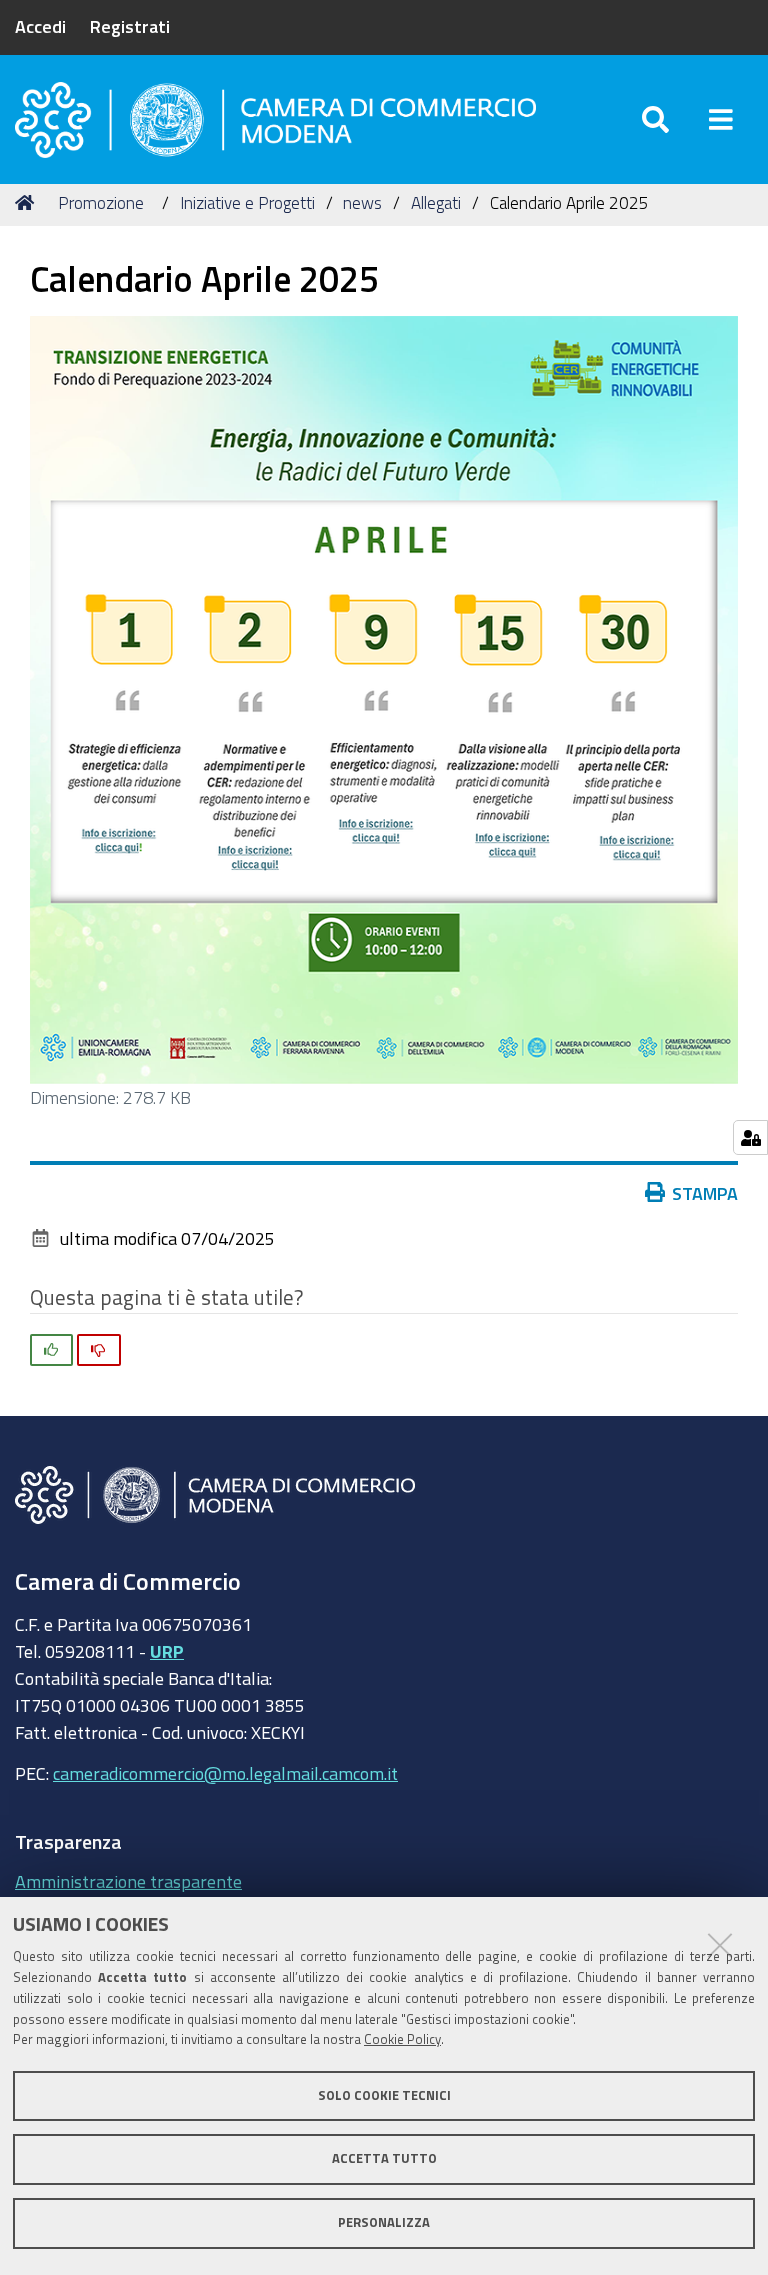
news (362, 202)
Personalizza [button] (384, 2222)
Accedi (40, 26)
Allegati (436, 202)
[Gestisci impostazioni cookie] (750, 1137)
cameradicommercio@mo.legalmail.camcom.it (225, 1773)
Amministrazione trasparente (128, 1881)
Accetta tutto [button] (384, 2158)
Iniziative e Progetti (247, 202)
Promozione (101, 202)
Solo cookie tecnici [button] (384, 2095)
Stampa (705, 1193)
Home (28, 203)
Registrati (130, 26)
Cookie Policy (402, 2039)
